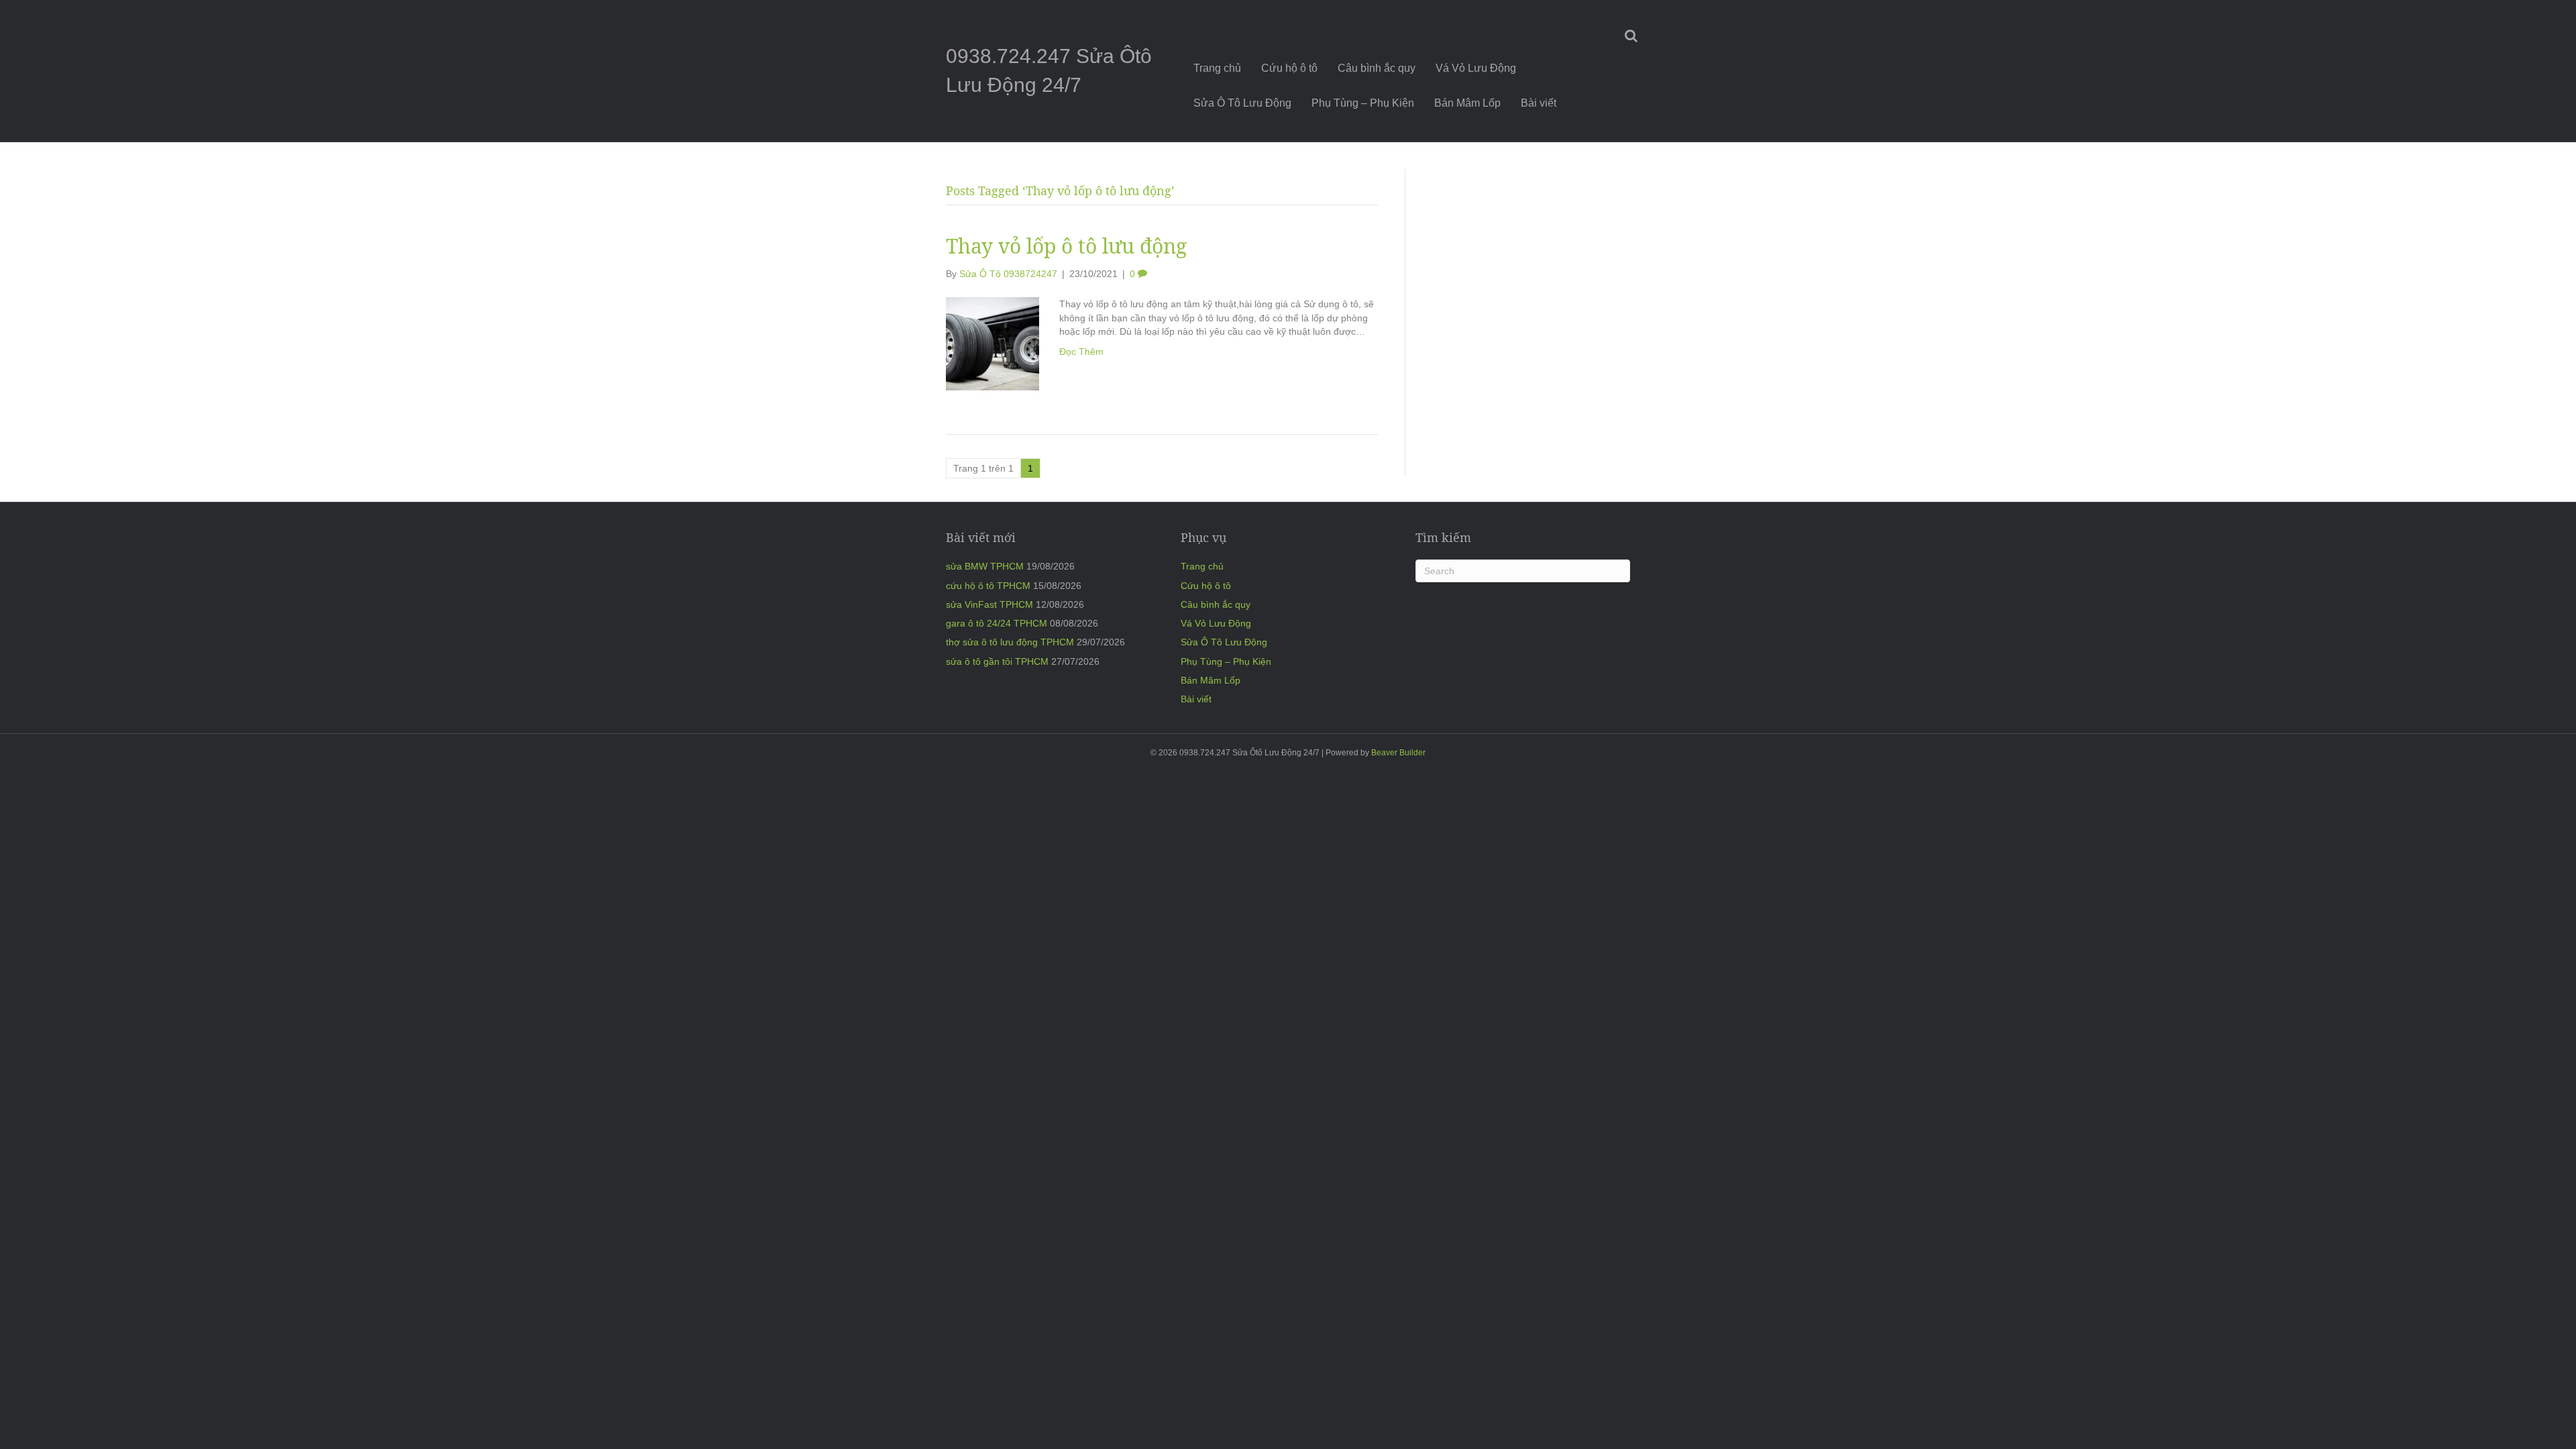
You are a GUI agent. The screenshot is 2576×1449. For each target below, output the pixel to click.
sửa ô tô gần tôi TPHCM (997, 661)
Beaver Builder (1398, 753)
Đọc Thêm (1081, 352)
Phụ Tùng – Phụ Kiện (1363, 103)
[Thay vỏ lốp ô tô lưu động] (992, 343)
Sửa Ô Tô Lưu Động (1242, 103)
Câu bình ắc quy (1377, 68)
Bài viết (1539, 103)
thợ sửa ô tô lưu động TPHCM (1010, 642)
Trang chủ (1217, 68)
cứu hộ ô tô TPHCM (988, 586)
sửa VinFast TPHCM (989, 604)
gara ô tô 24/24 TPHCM (997, 623)
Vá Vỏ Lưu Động (1476, 68)
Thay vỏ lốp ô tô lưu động (1066, 246)
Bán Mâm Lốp (1467, 103)
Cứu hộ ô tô (1289, 68)
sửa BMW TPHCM (985, 566)
